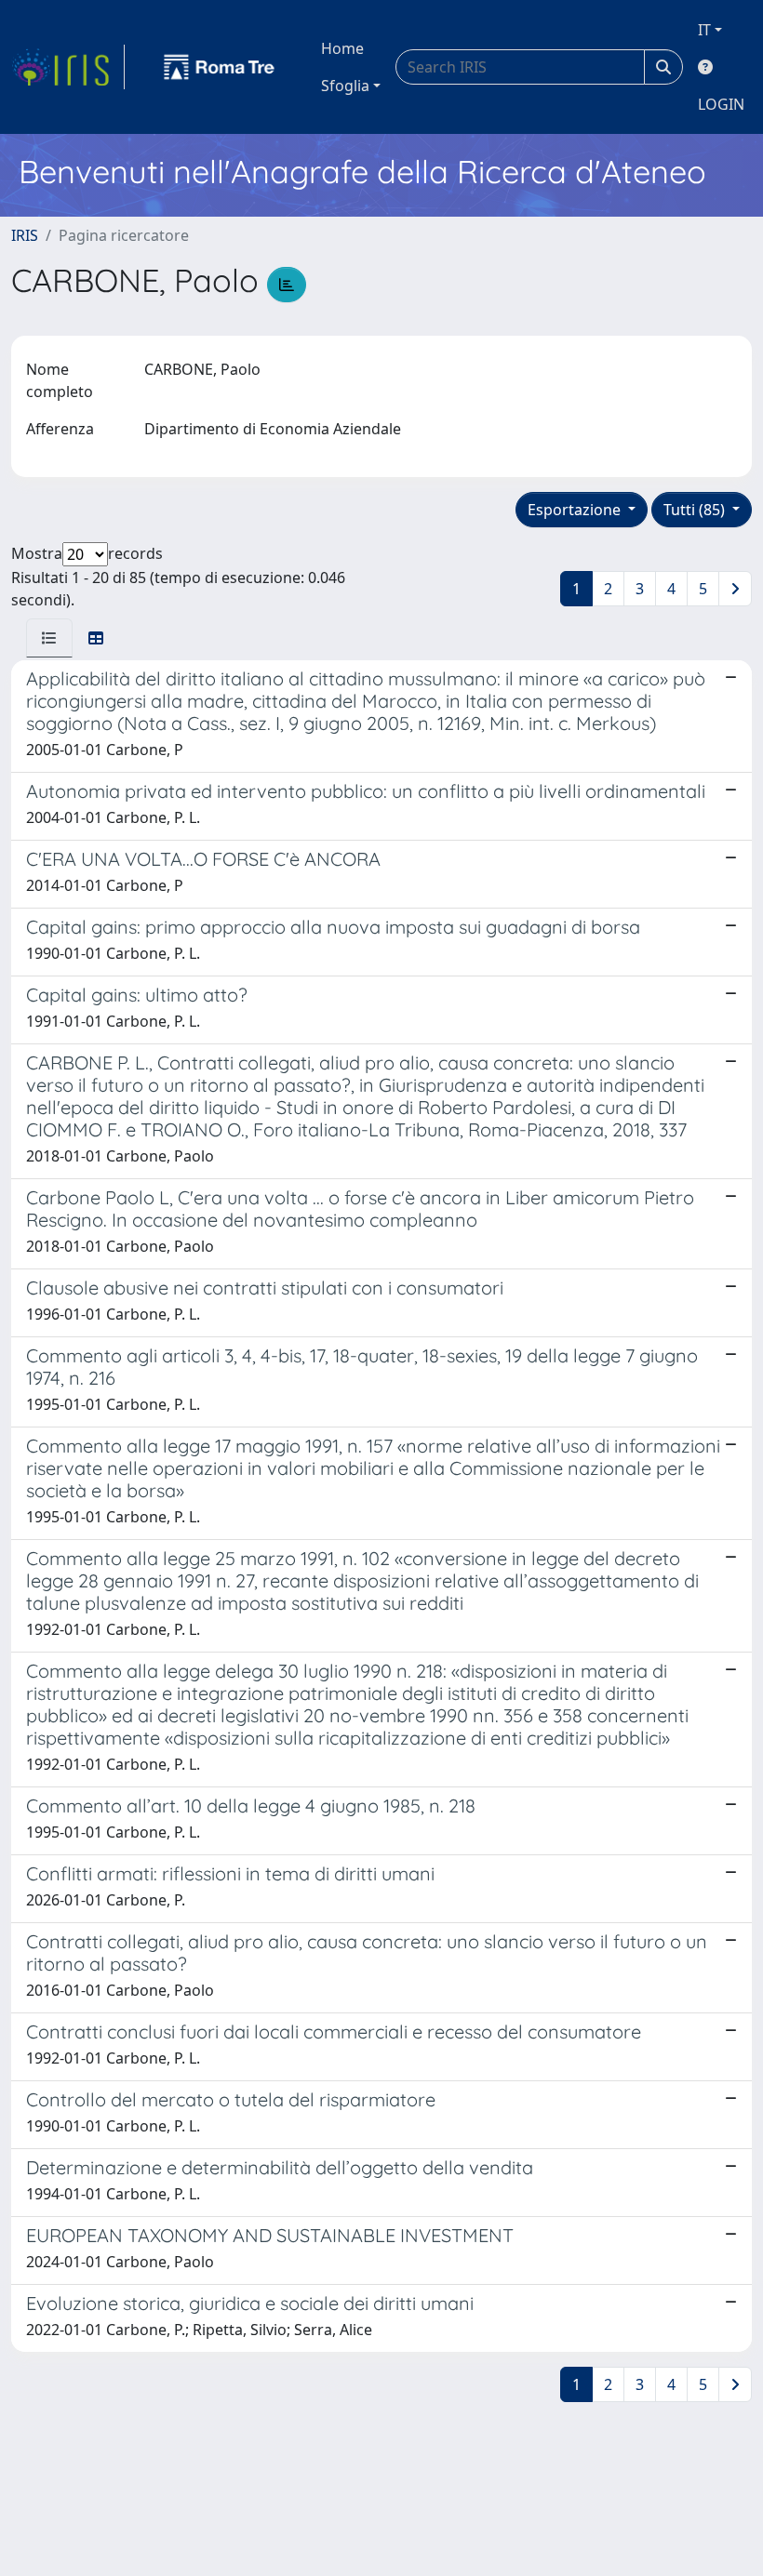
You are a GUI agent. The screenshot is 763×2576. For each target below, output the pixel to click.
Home (342, 48)
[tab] (49, 638)
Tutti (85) (696, 510)
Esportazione (576, 510)
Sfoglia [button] (345, 86)
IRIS (25, 235)
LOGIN (721, 104)
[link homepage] (68, 67)
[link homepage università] (220, 67)
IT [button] (704, 30)
